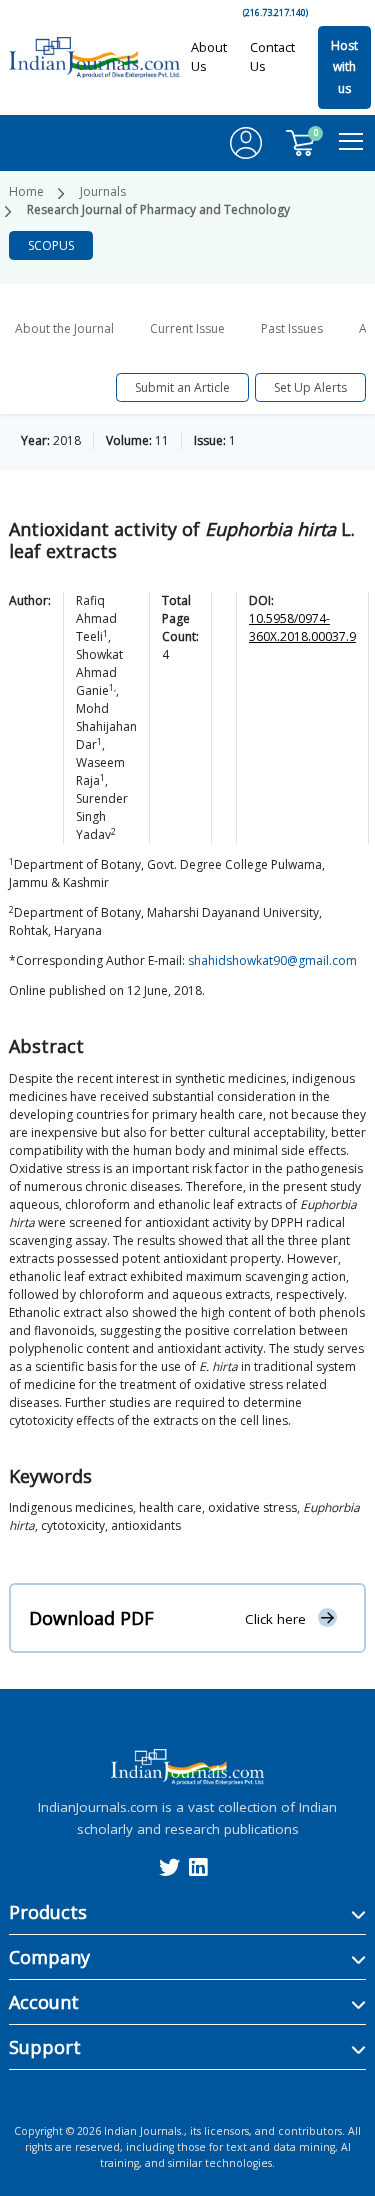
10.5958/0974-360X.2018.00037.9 (302, 627)
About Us (209, 56)
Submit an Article (182, 387)
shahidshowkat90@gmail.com (272, 960)
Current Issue (187, 328)
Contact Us (272, 56)
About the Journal (64, 328)
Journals (103, 191)
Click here (275, 1619)
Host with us (344, 67)
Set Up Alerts (310, 387)
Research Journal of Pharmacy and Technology (158, 209)
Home (26, 191)
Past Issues (292, 328)
